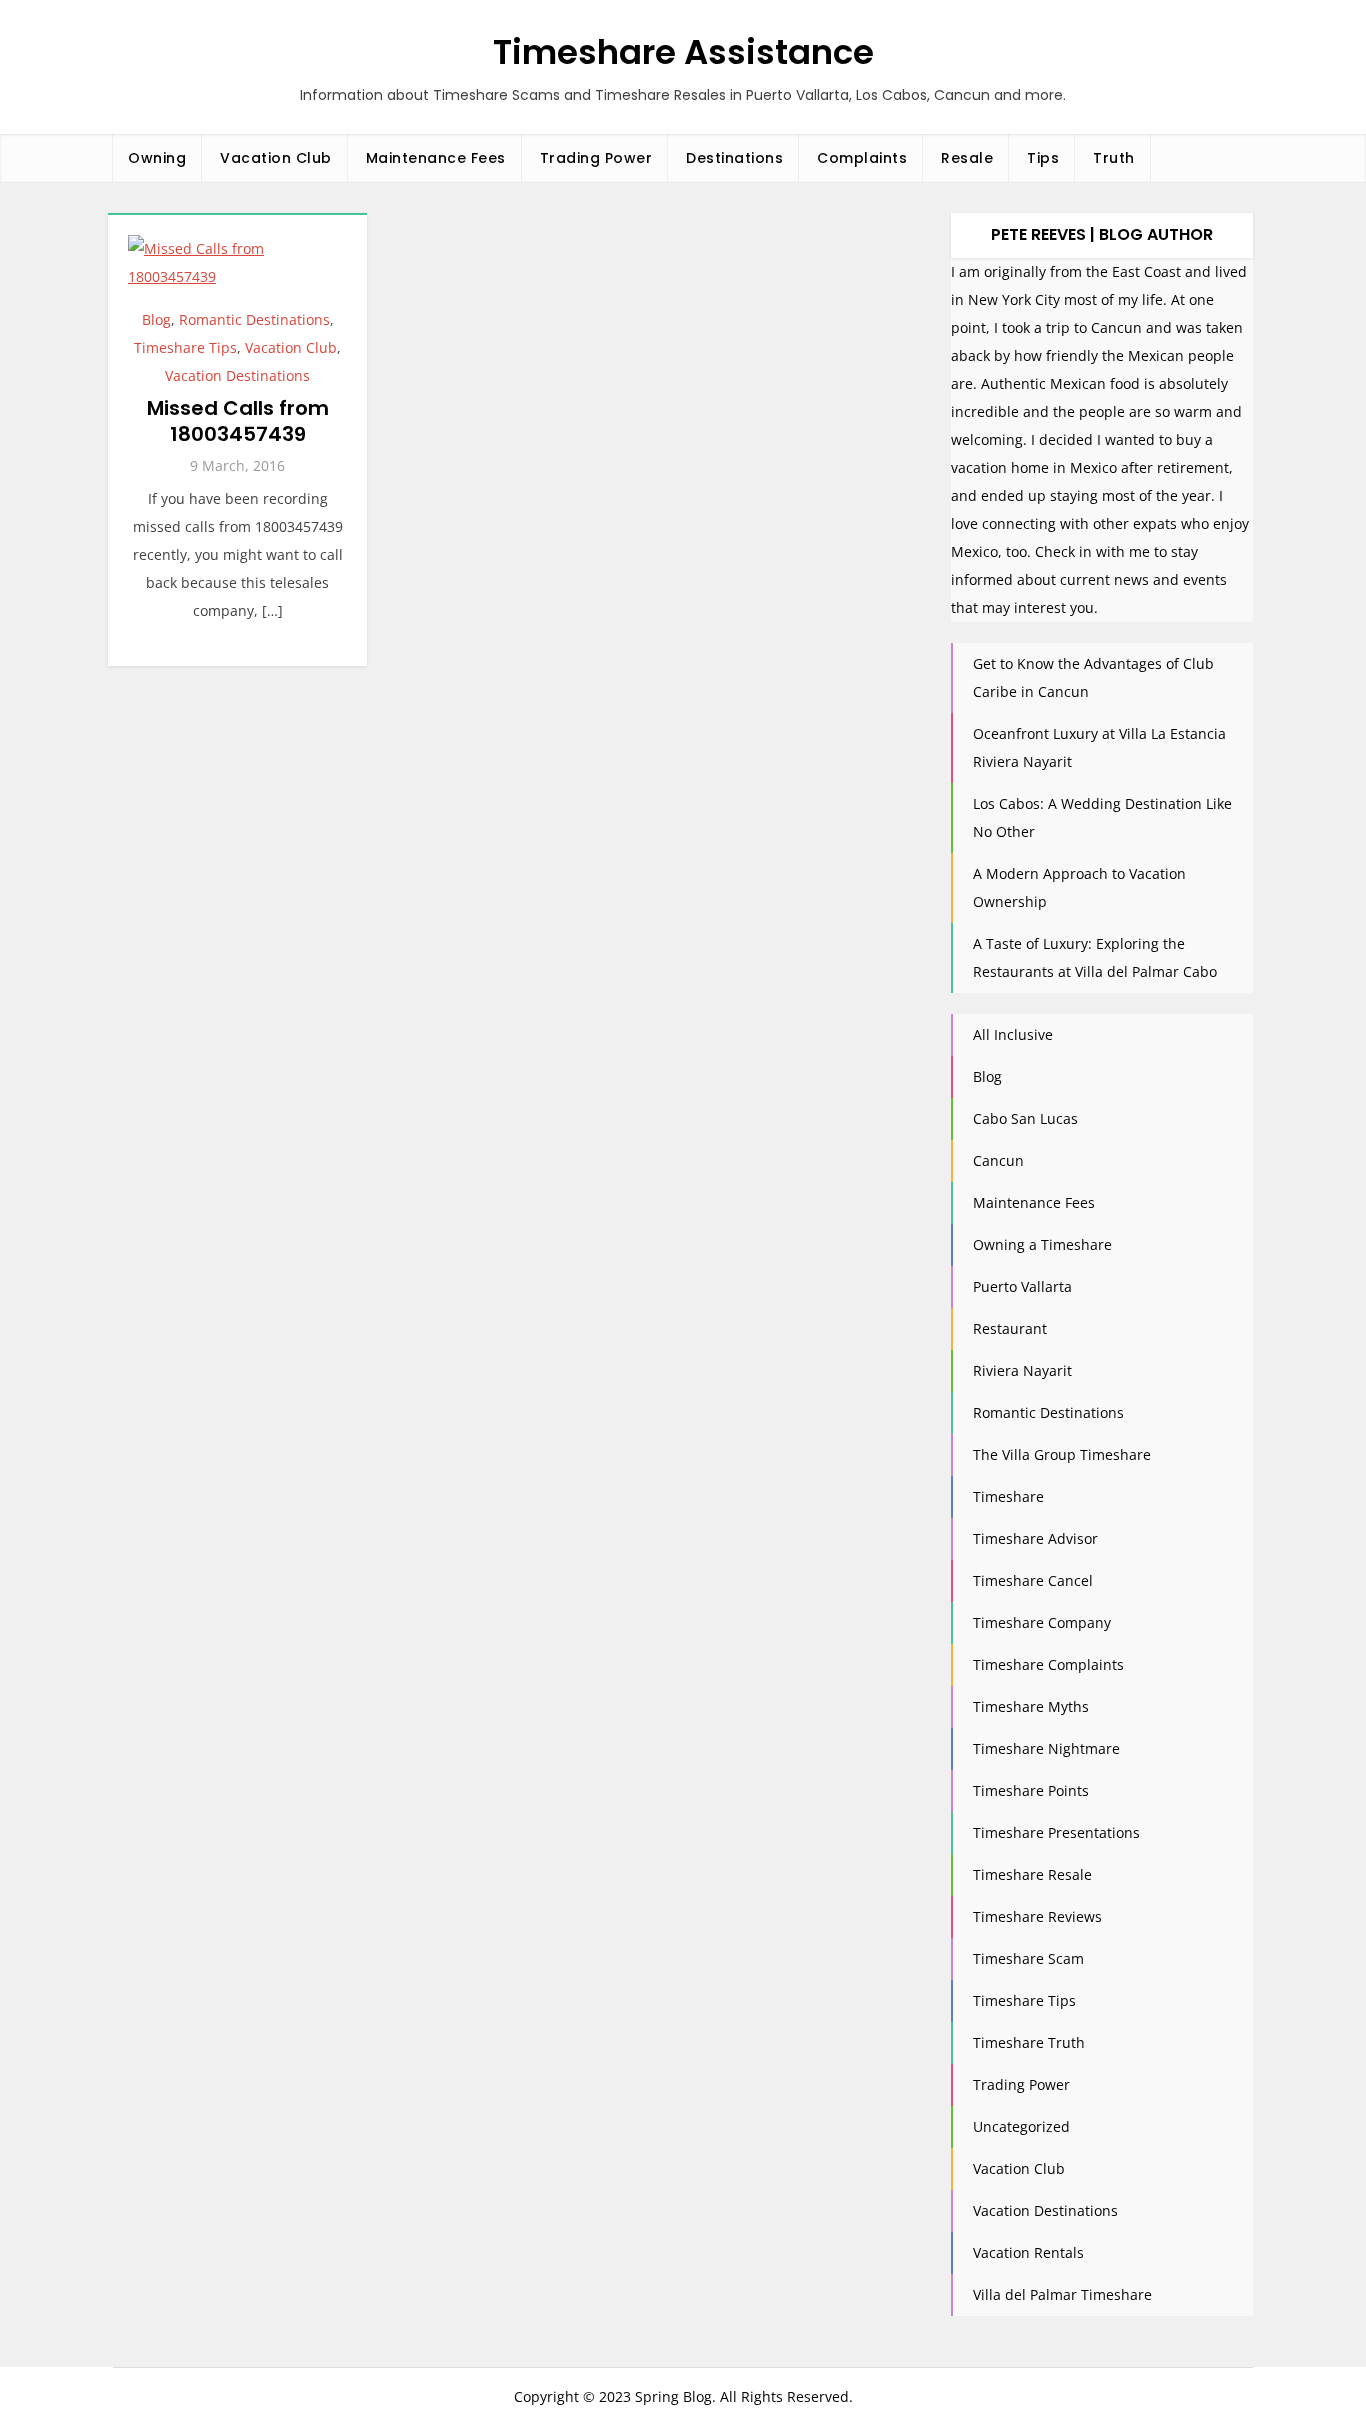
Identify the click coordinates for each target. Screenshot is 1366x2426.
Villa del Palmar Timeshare (1062, 2294)
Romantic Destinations (254, 319)
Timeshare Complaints (1048, 1664)
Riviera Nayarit (1022, 1370)
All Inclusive (1013, 1034)
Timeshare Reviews (1037, 1916)
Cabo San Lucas (1025, 1118)
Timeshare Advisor (1035, 1538)
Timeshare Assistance (683, 52)
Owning (157, 158)
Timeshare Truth (1029, 2042)
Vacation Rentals (1028, 2252)
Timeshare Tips (185, 347)
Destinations (734, 158)
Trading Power (596, 158)
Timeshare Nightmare (1046, 1748)
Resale (967, 158)
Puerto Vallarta (1022, 1286)
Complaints (862, 158)
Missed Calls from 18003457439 (238, 421)
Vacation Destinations (237, 375)
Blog (156, 319)
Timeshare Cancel (1033, 1580)
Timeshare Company (1042, 1622)
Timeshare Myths (1031, 1706)
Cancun (998, 1160)
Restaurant (1010, 1328)
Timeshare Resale (1032, 1874)
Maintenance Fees (436, 158)
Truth (1114, 158)
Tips (1043, 158)
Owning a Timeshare (1042, 1244)
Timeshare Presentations (1056, 1832)
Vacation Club (276, 158)
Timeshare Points (1031, 1790)
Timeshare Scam (1028, 1958)
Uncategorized (1021, 2126)
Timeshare (1008, 1496)
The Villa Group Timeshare (1062, 1454)
